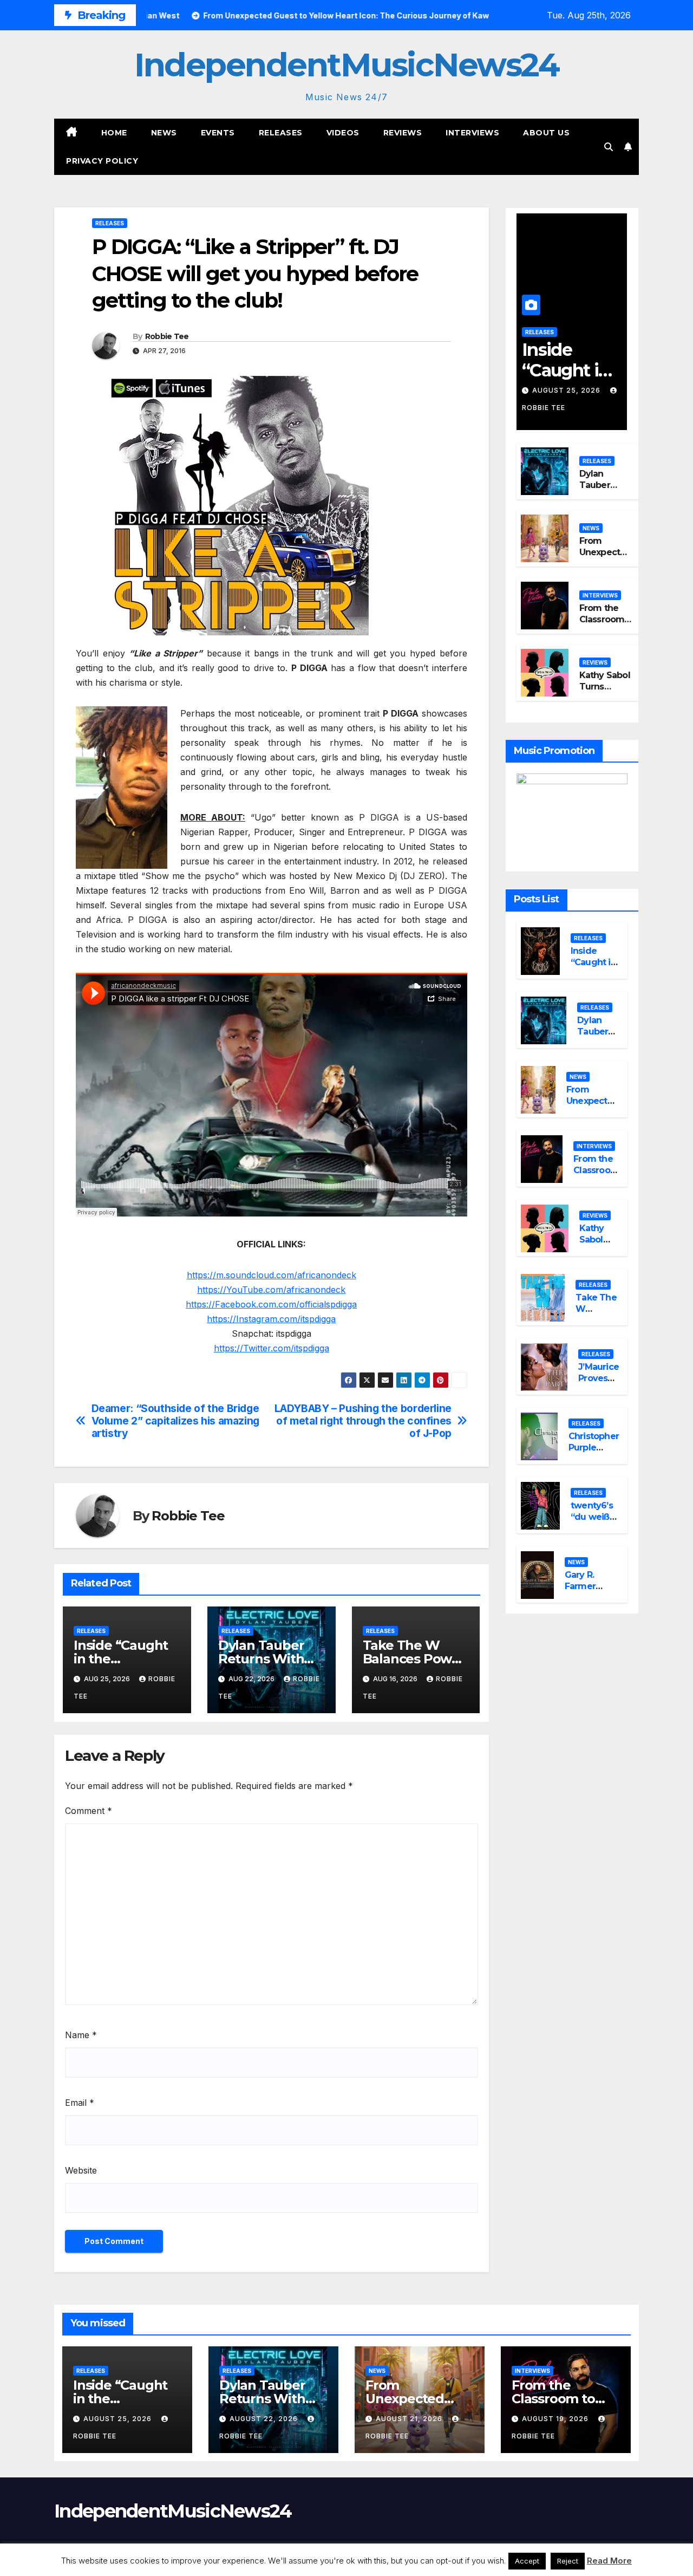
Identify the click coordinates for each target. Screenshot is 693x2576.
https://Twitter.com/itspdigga (272, 1348)
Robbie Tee (167, 336)
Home (114, 133)
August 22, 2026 (265, 2419)
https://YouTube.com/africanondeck (271, 1290)
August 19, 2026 (556, 2419)
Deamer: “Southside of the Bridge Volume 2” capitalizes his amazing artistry (175, 1421)
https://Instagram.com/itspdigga (271, 1319)
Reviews (403, 133)
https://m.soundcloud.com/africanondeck (272, 1275)
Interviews (472, 133)
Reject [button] (568, 2561)
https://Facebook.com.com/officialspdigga (271, 1304)
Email (80, 2103)
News (164, 133)
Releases (281, 133)
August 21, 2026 (410, 2419)
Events (218, 133)
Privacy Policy (102, 161)
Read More (609, 2561)
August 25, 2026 (567, 390)
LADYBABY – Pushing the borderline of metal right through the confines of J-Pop (363, 1421)
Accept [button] (527, 2561)
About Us (546, 133)
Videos (343, 133)
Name (81, 2035)
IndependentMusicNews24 (346, 65)
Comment (89, 1811)
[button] (609, 147)
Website (81, 2170)
